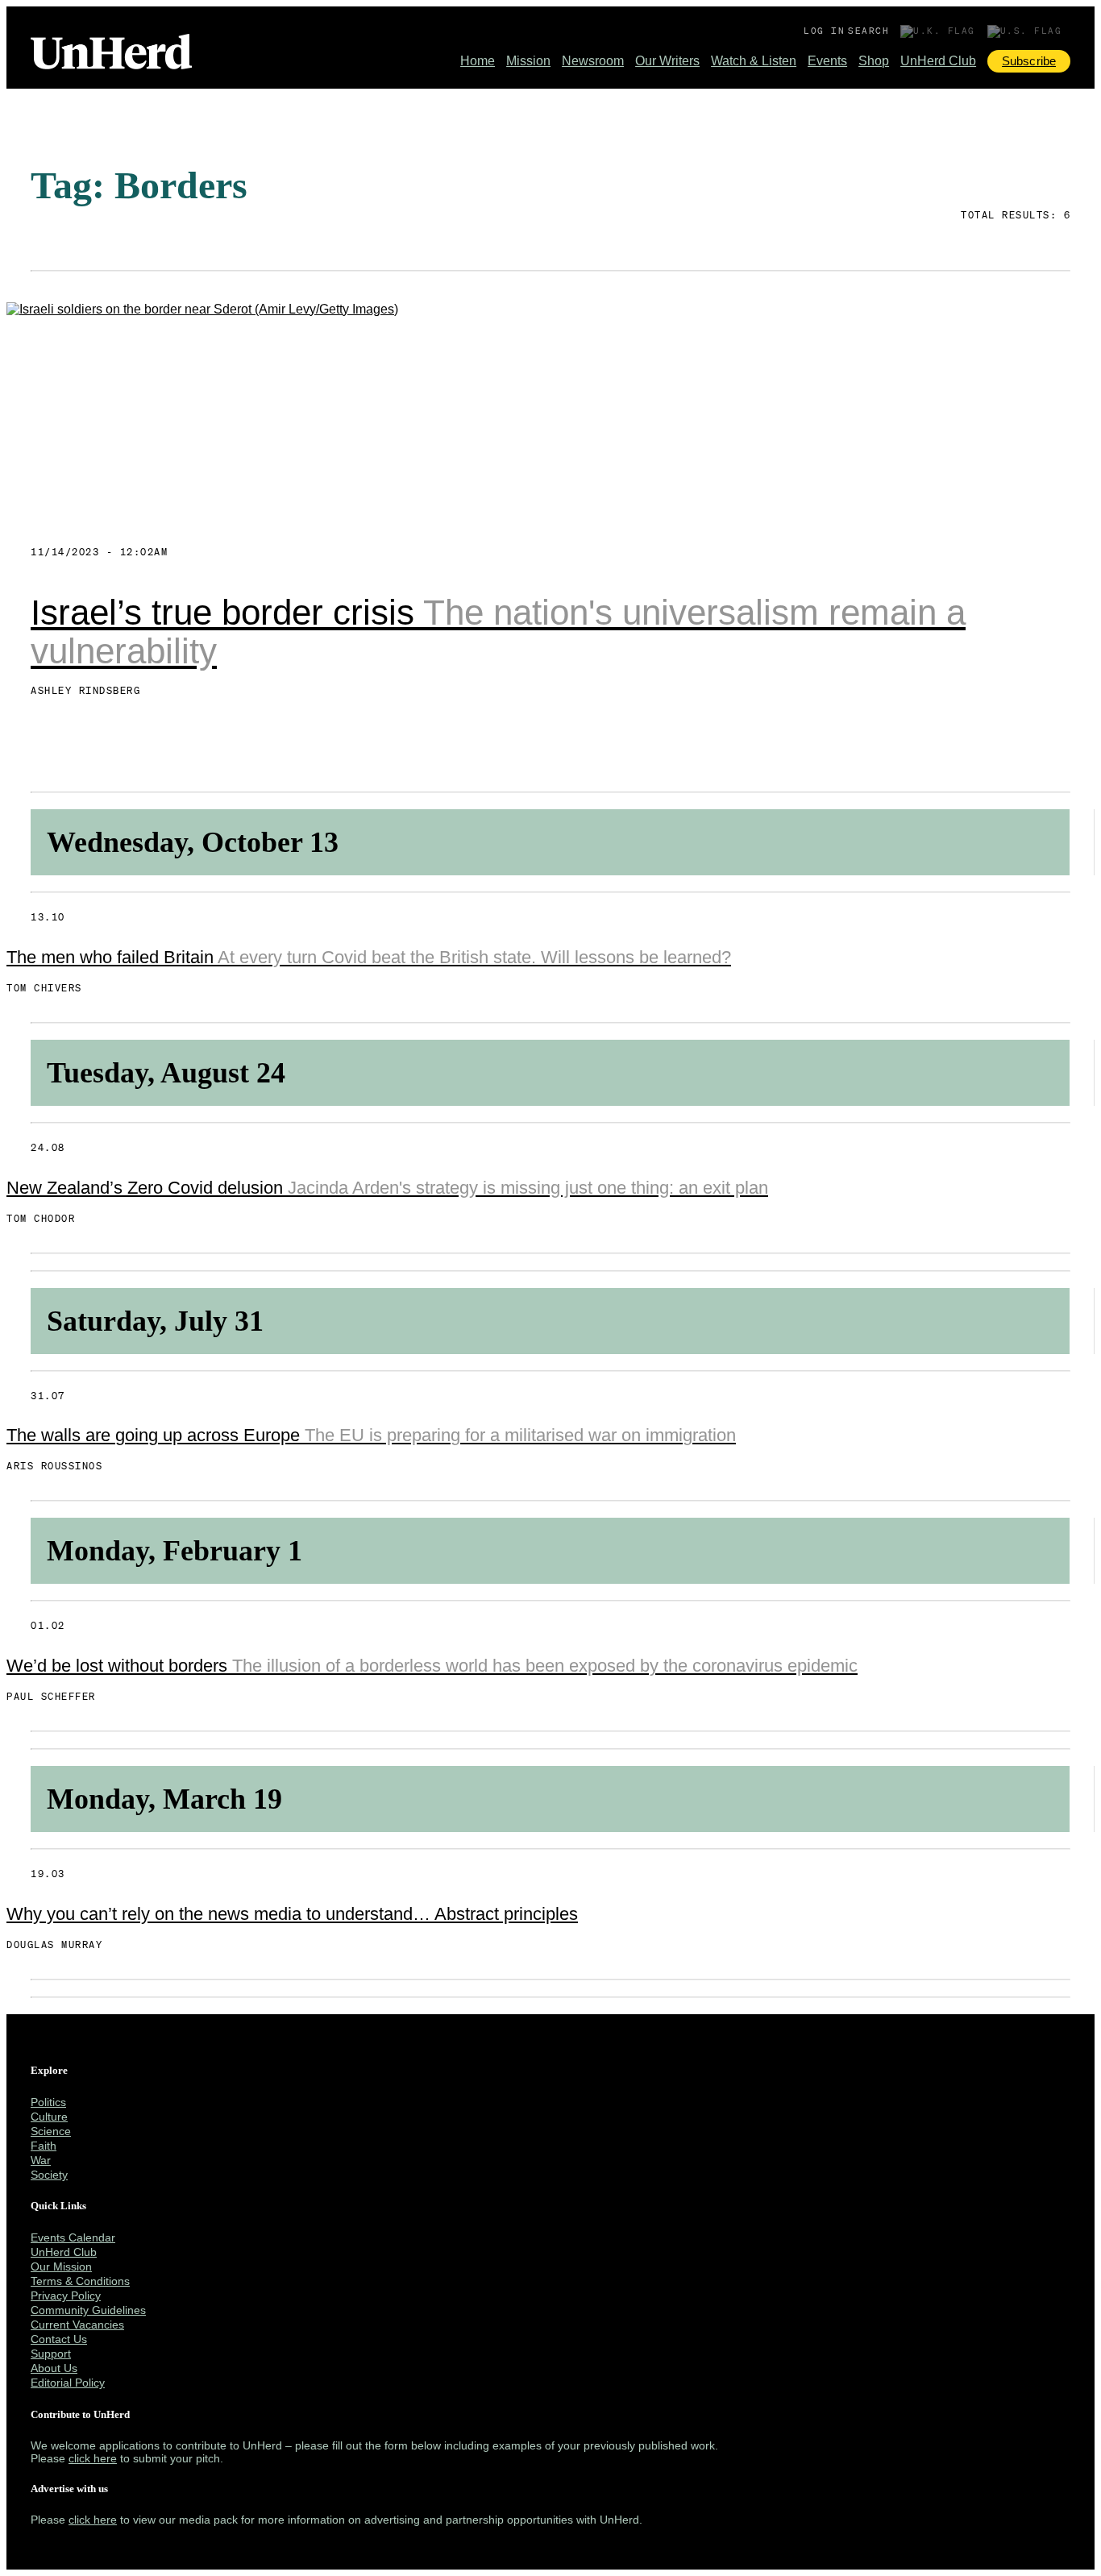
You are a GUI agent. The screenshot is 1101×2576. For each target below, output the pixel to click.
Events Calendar (73, 2237)
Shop (874, 61)
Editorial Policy (68, 2383)
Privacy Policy (66, 2296)
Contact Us (59, 2339)
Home (478, 61)
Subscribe (1029, 61)
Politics (48, 2102)
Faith (44, 2146)
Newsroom (593, 61)
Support (51, 2354)
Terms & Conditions (80, 2281)
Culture (49, 2117)
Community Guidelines (88, 2310)
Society (49, 2175)
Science (51, 2131)
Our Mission (61, 2266)
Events (827, 61)
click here (93, 2458)
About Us (54, 2368)
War (41, 2160)
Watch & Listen (754, 61)
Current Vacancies (77, 2325)
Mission (528, 61)
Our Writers (667, 61)
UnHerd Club (938, 61)
